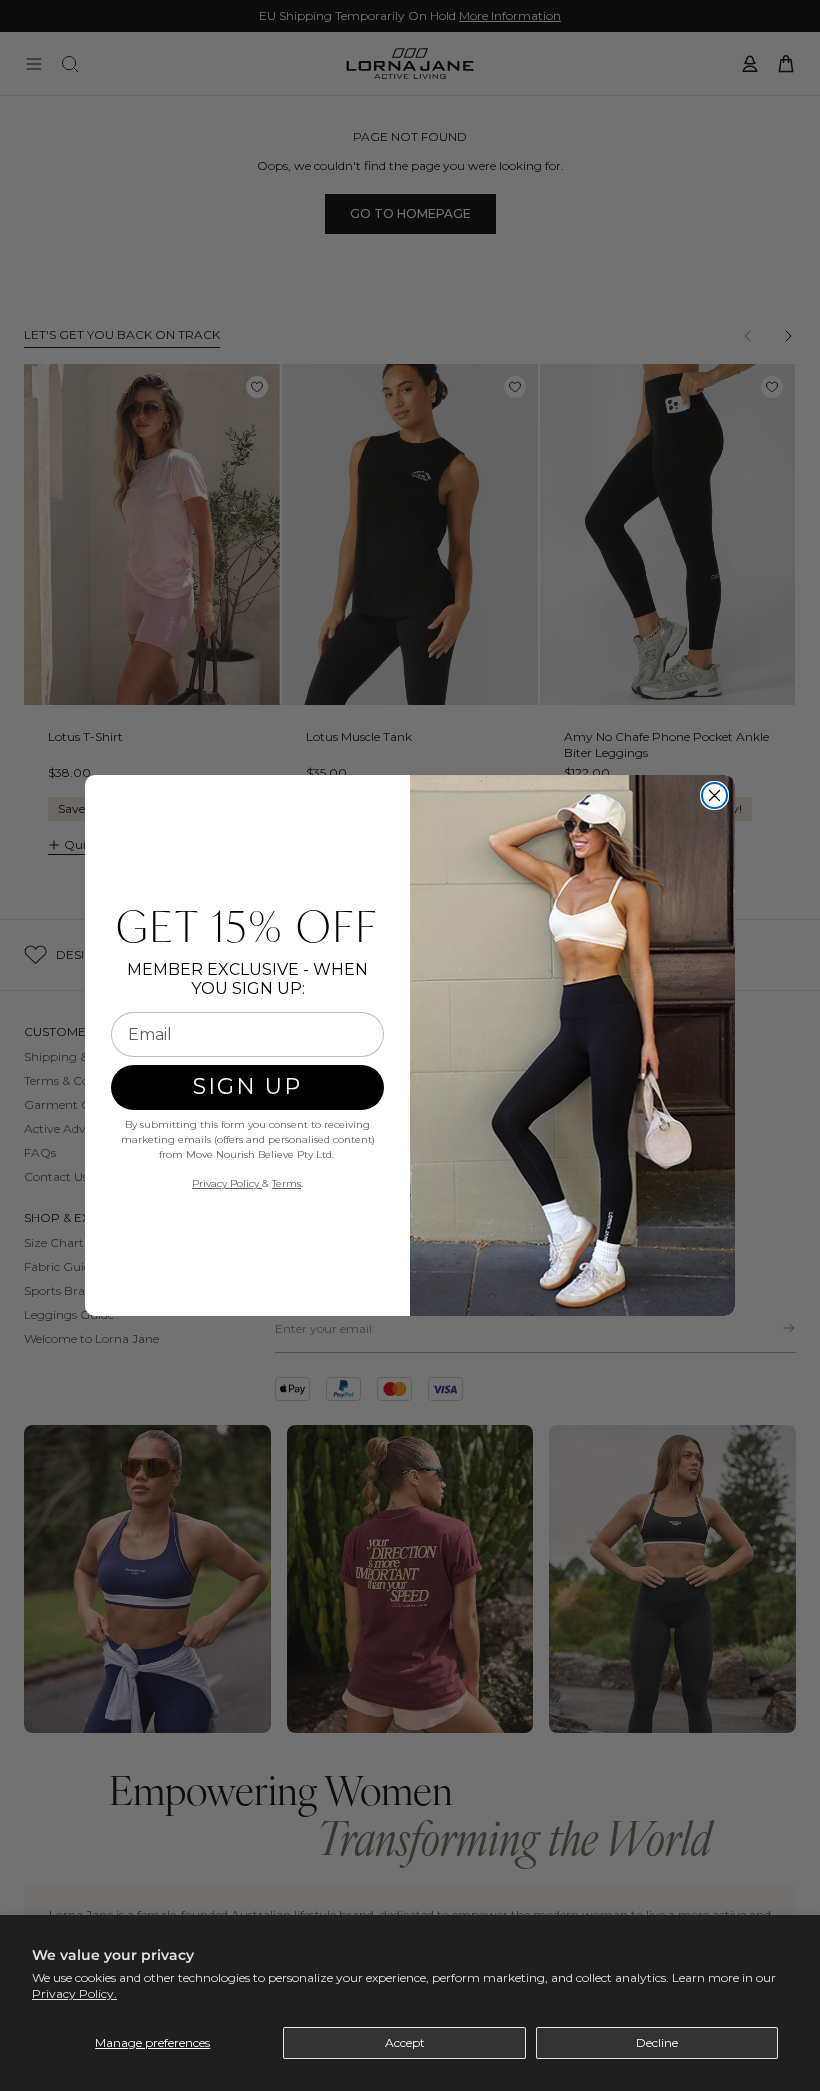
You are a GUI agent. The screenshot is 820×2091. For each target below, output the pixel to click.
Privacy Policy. (74, 1993)
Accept (405, 2042)
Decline (657, 2042)
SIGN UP (247, 1086)
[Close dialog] (714, 795)
